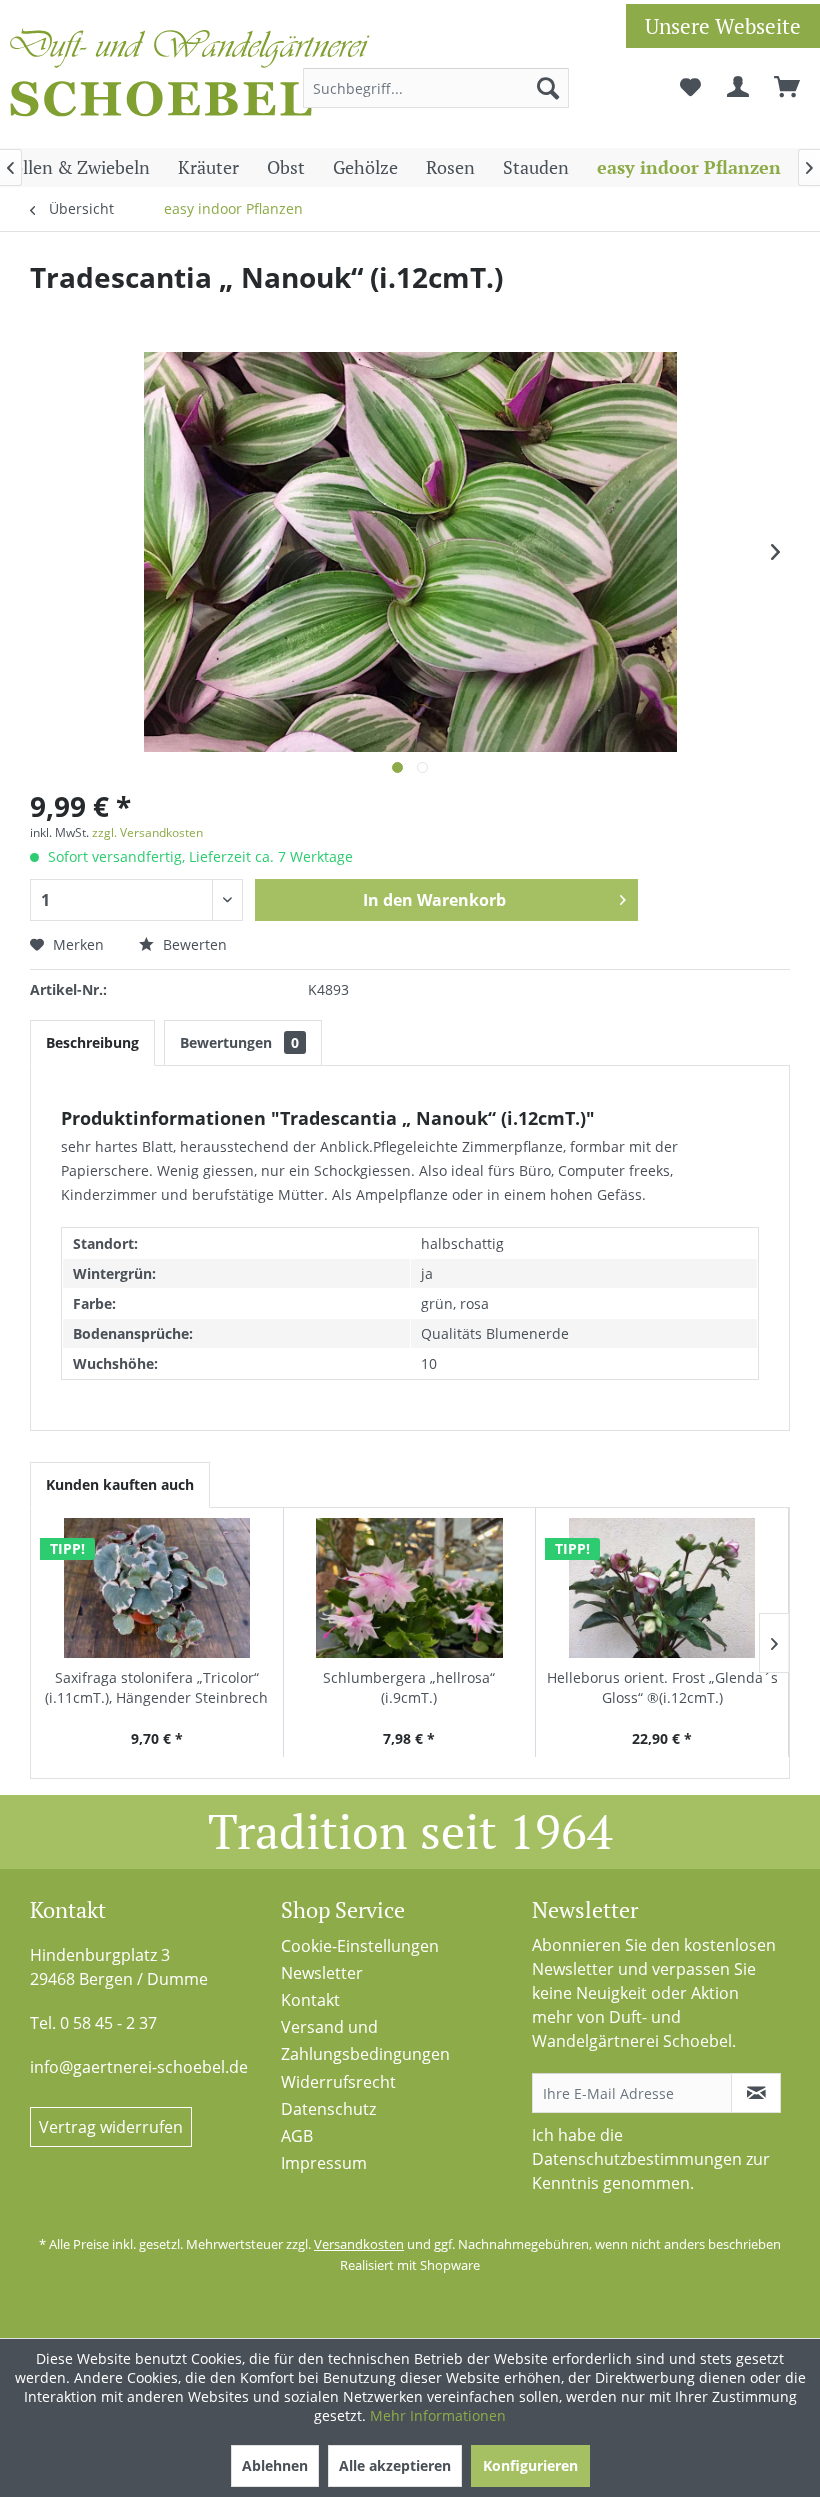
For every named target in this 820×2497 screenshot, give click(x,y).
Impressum (324, 2163)
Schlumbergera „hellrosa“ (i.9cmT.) (409, 1687)
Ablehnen (275, 2465)
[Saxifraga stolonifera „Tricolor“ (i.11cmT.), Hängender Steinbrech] (157, 1588)
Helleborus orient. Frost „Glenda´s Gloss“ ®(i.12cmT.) (662, 1687)
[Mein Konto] (739, 88)
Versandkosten (359, 2244)
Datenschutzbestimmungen (637, 2159)
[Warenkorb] (788, 88)
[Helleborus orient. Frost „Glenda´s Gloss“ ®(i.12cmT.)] (662, 1588)
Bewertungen (239, 1042)
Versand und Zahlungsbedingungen (365, 2040)
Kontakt (310, 2000)
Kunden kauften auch (120, 1484)
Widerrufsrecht (338, 2082)
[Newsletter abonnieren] (756, 2093)
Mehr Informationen (438, 2415)
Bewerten (193, 944)
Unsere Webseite (723, 26)
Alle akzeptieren (395, 2465)
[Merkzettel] (690, 88)
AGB (297, 2136)
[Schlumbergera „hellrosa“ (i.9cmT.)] (410, 1588)
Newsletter (322, 1973)
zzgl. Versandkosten (147, 832)
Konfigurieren (530, 2465)
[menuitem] (436, 88)
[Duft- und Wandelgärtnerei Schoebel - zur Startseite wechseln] (190, 78)
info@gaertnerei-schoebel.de (139, 2067)
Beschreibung (92, 1042)
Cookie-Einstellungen (360, 1946)
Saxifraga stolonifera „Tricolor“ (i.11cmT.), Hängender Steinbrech (156, 1687)
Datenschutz (328, 2109)
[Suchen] (548, 88)
